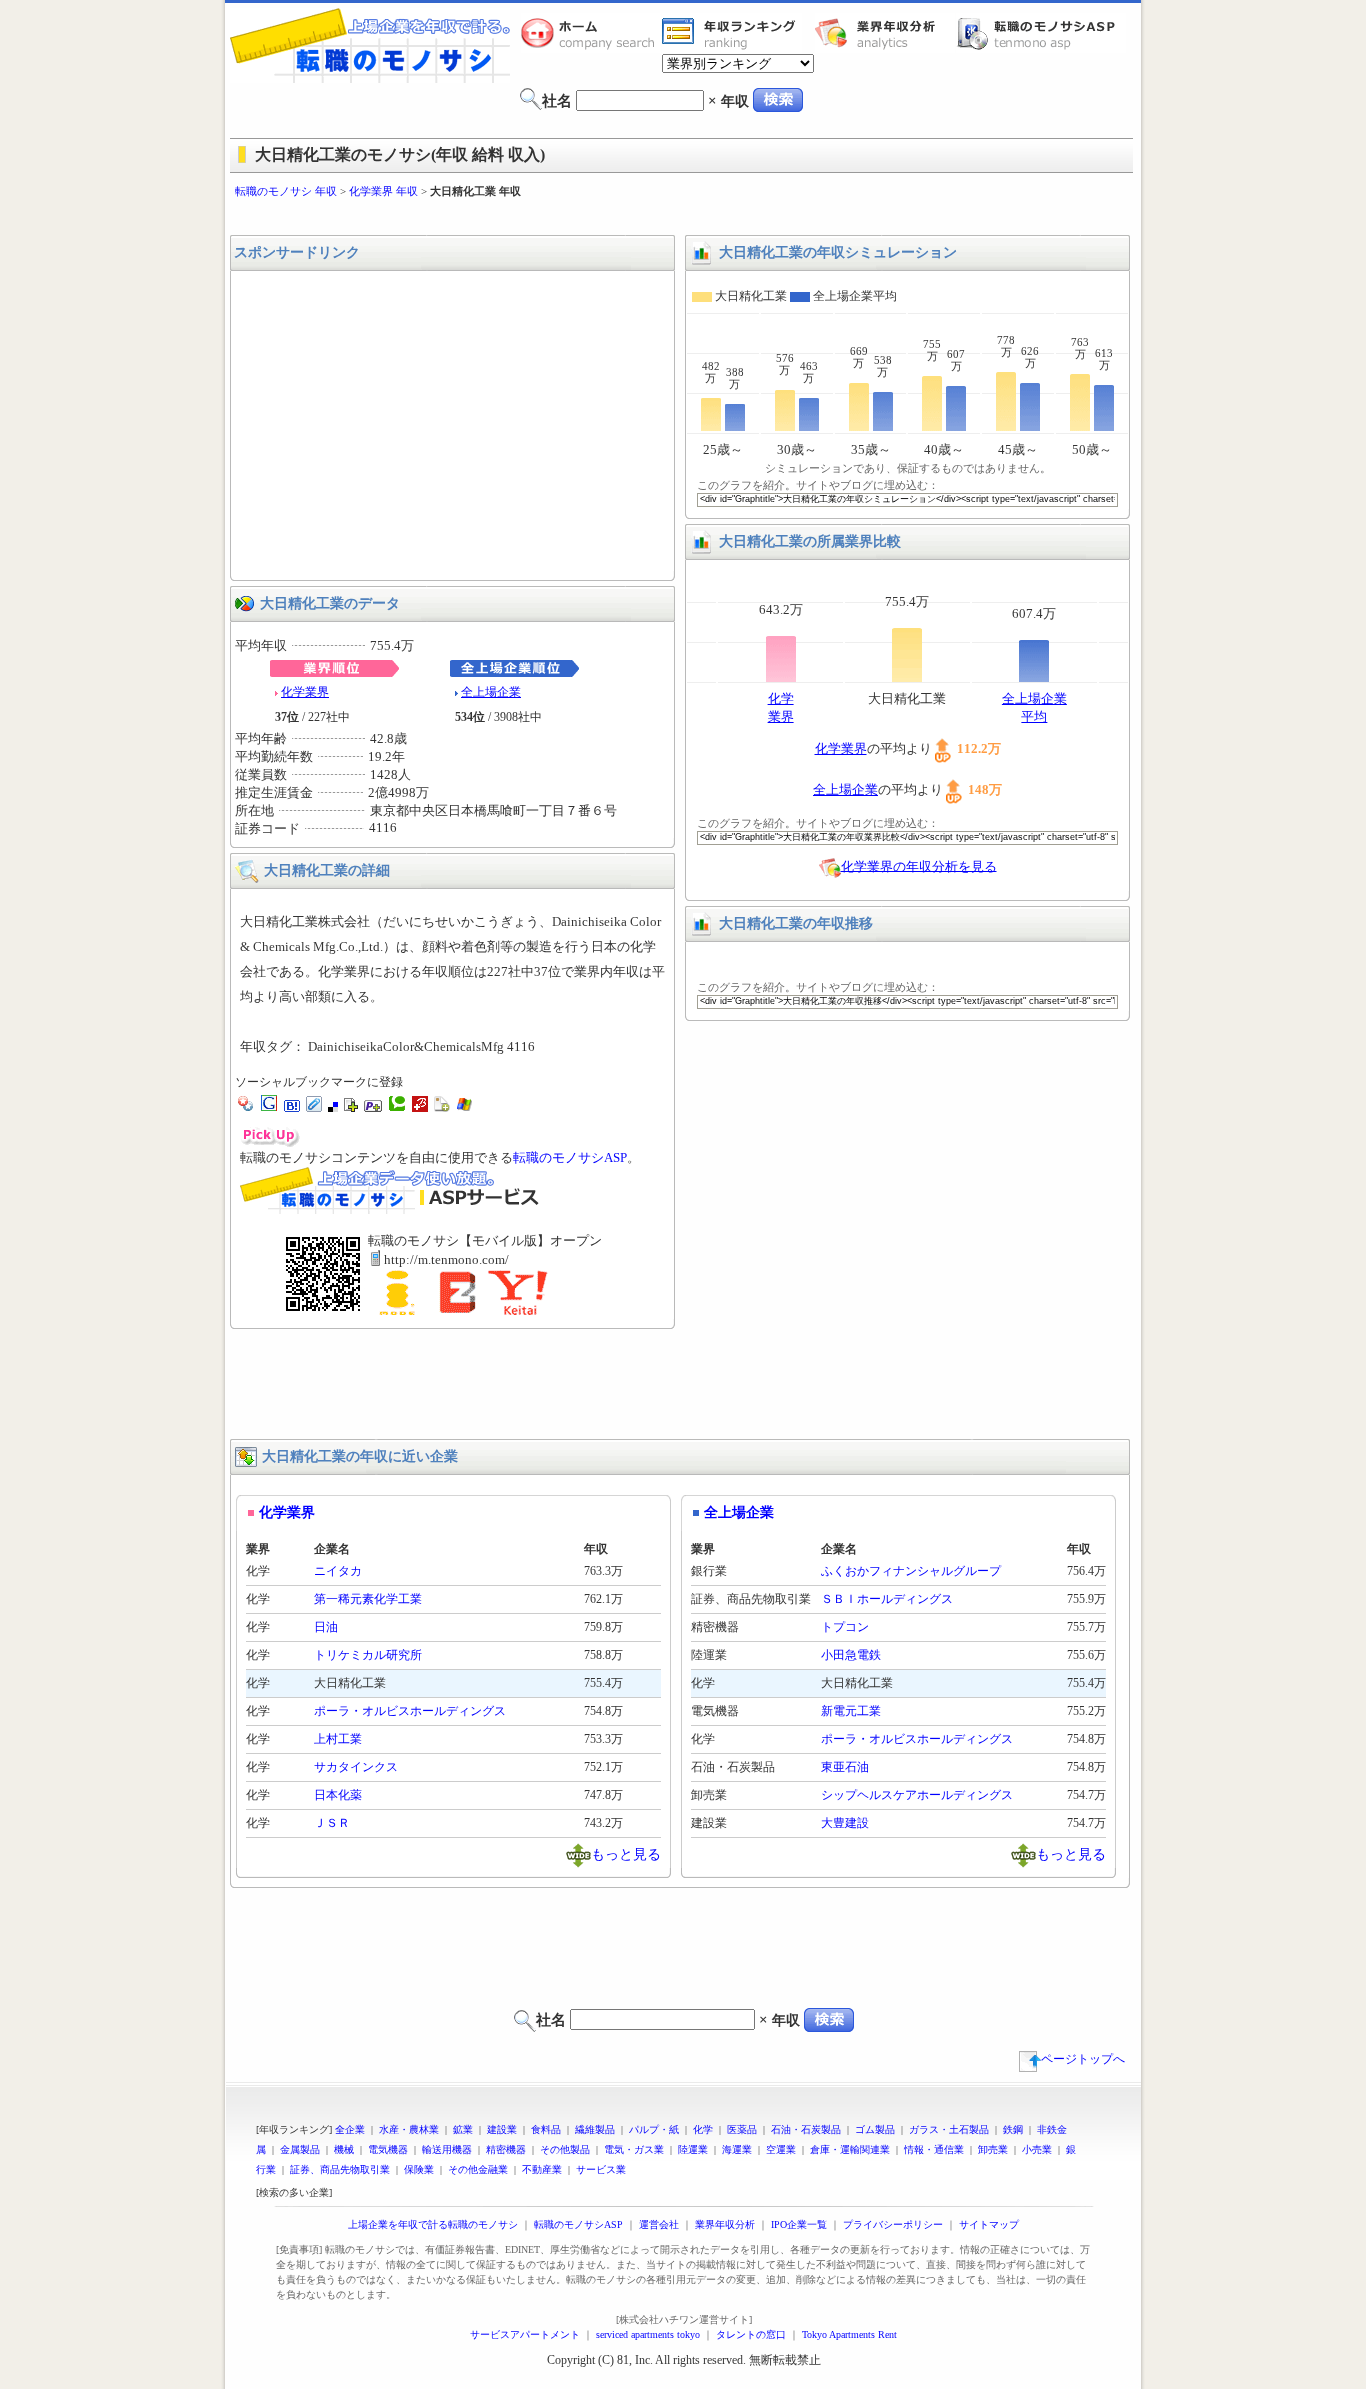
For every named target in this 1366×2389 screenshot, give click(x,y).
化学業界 (305, 692)
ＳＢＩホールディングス (887, 1599)
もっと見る (626, 1853)
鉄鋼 (1013, 2129)
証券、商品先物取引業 (340, 2169)
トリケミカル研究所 (368, 1655)
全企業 (350, 2129)
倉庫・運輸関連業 (850, 2149)
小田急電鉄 (851, 1655)
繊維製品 (595, 2129)
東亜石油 (845, 1767)
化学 (703, 2129)
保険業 (419, 2169)
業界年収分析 (885, 33)
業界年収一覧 (732, 33)
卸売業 (993, 2149)
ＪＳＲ (332, 1823)
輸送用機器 (447, 2149)
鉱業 (463, 2129)
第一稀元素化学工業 (368, 1599)
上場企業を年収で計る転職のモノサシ (433, 2224)
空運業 (781, 2149)
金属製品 (300, 2149)
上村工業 (338, 1739)
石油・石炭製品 (806, 2129)
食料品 (546, 2129)
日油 (326, 1627)
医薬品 (742, 2129)
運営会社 (659, 2224)
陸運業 (693, 2149)
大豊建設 (845, 1823)
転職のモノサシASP (1041, 33)
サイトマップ (989, 2224)
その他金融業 (478, 2169)
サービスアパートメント (525, 2334)
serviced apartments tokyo (648, 2334)
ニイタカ (338, 1571)
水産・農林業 (409, 2129)
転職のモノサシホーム (591, 33)
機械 (344, 2149)
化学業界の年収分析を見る (919, 865)
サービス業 (601, 2169)
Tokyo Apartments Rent (849, 2334)
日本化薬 (338, 1795)
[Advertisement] (683, 217)
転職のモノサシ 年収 (286, 191)
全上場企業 (491, 692)
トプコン (845, 1627)
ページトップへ (1083, 2059)
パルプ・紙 (654, 2129)
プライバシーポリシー (893, 2224)
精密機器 (506, 2149)
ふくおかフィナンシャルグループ (911, 1571)
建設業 (502, 2129)
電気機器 (388, 2149)
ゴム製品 (875, 2129)
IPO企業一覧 (799, 2224)
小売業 (1037, 2149)
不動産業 (542, 2169)
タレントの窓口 (751, 2334)
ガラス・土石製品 (949, 2129)
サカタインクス (356, 1767)
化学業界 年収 (383, 191)
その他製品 (565, 2149)
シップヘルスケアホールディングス (917, 1795)
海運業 (737, 2149)
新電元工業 (851, 1711)
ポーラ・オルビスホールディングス (410, 1711)
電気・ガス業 (634, 2149)
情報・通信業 (934, 2149)
